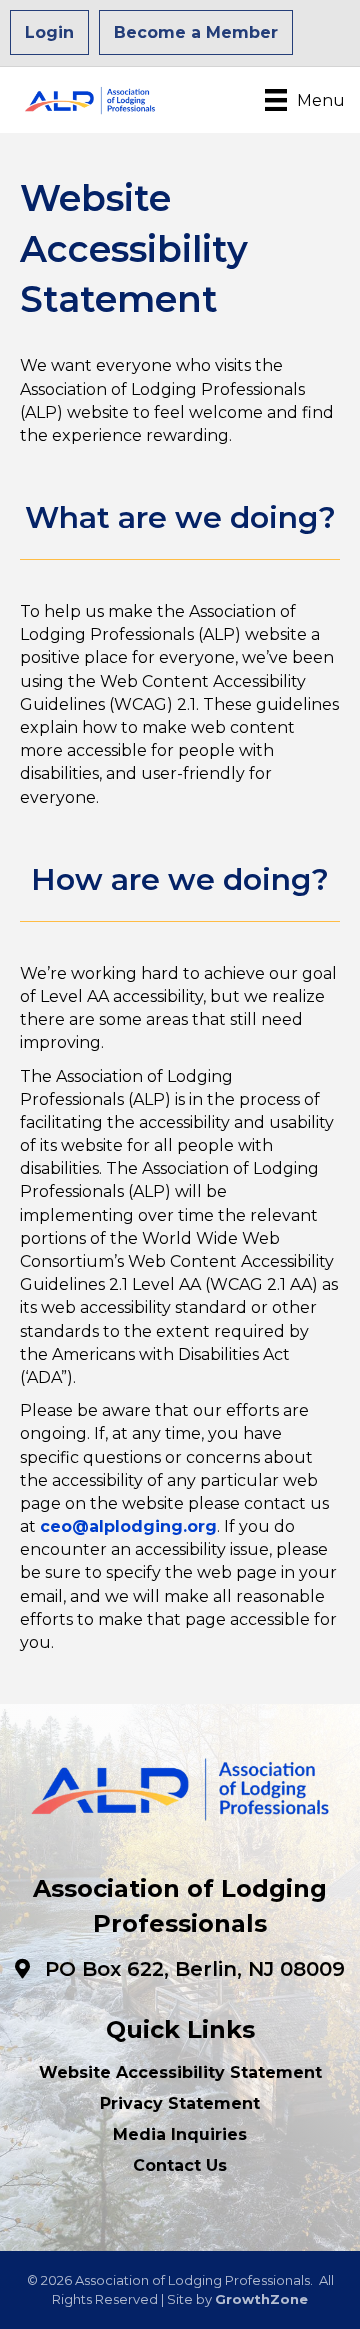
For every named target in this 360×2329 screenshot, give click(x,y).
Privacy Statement (180, 2103)
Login (49, 32)
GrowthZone (261, 2299)
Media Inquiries (180, 2134)
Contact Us (180, 2165)
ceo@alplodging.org (128, 1526)
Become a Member (196, 32)
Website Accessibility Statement (180, 2072)
